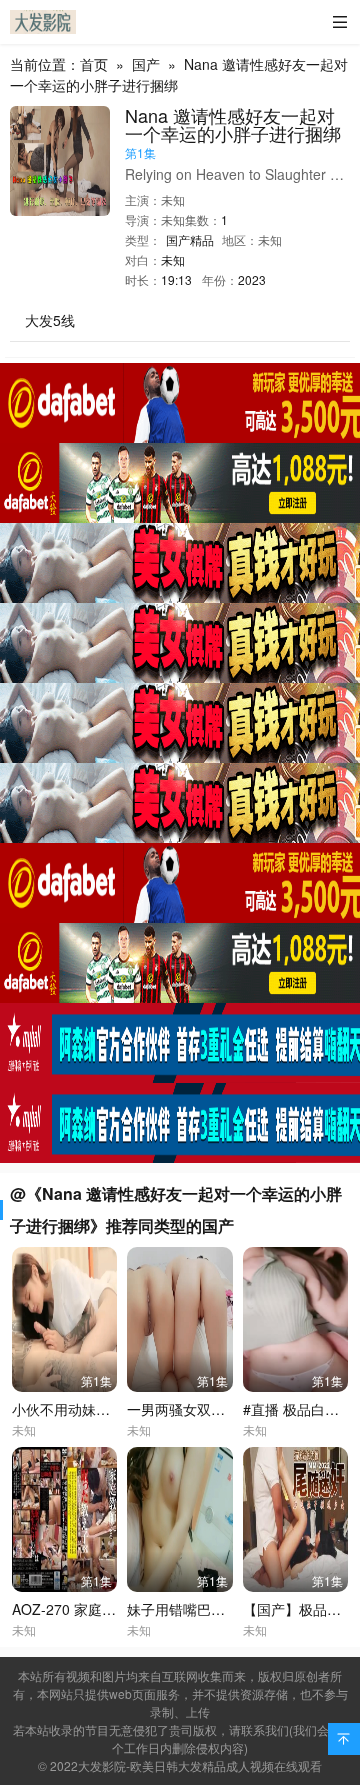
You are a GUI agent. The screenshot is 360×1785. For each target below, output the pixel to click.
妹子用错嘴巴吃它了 (190, 1609)
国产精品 (190, 239)
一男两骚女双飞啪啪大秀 (204, 1409)
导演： (143, 219)
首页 (94, 64)
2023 (252, 279)
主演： (143, 199)
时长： (143, 279)
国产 (146, 64)
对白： (143, 259)
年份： (220, 279)
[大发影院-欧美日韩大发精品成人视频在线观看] (43, 22)
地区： (240, 239)
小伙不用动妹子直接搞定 (89, 1409)
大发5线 (50, 320)
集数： (203, 219)
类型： (143, 239)
